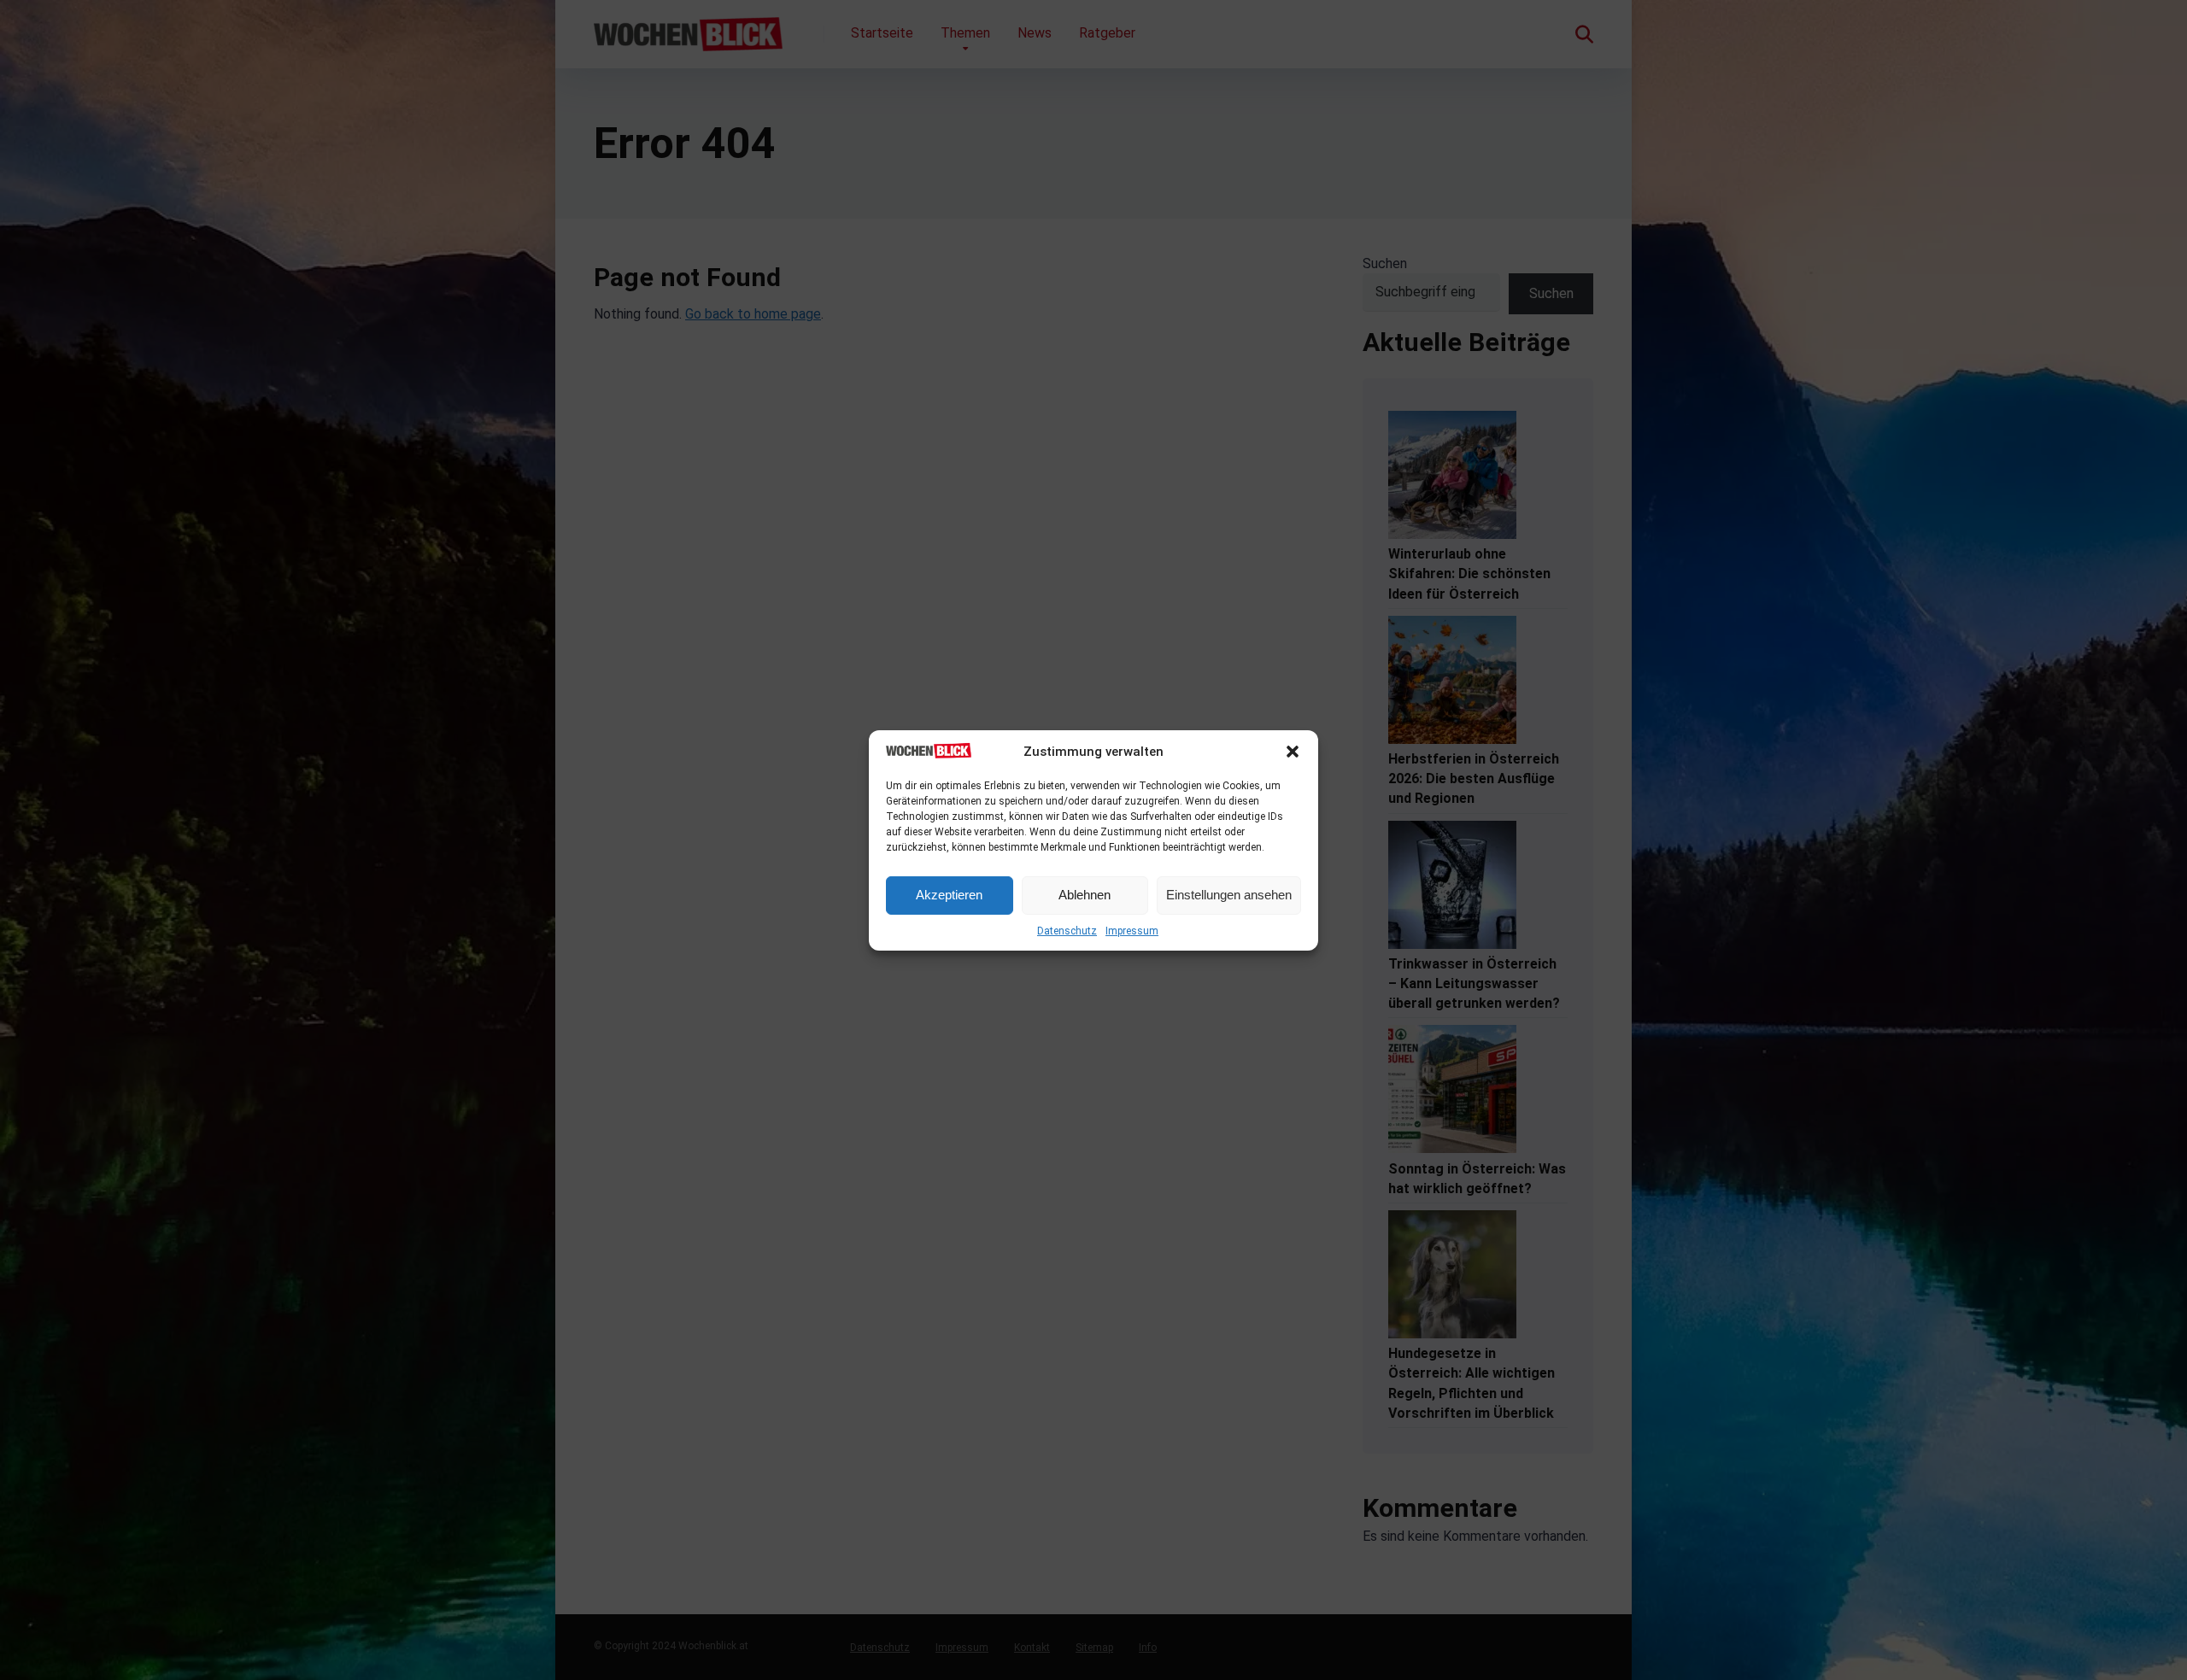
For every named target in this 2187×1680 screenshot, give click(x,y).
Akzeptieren (949, 895)
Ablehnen (1085, 895)
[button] (1293, 752)
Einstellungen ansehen (1229, 895)
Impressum (1132, 931)
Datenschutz (1067, 931)
